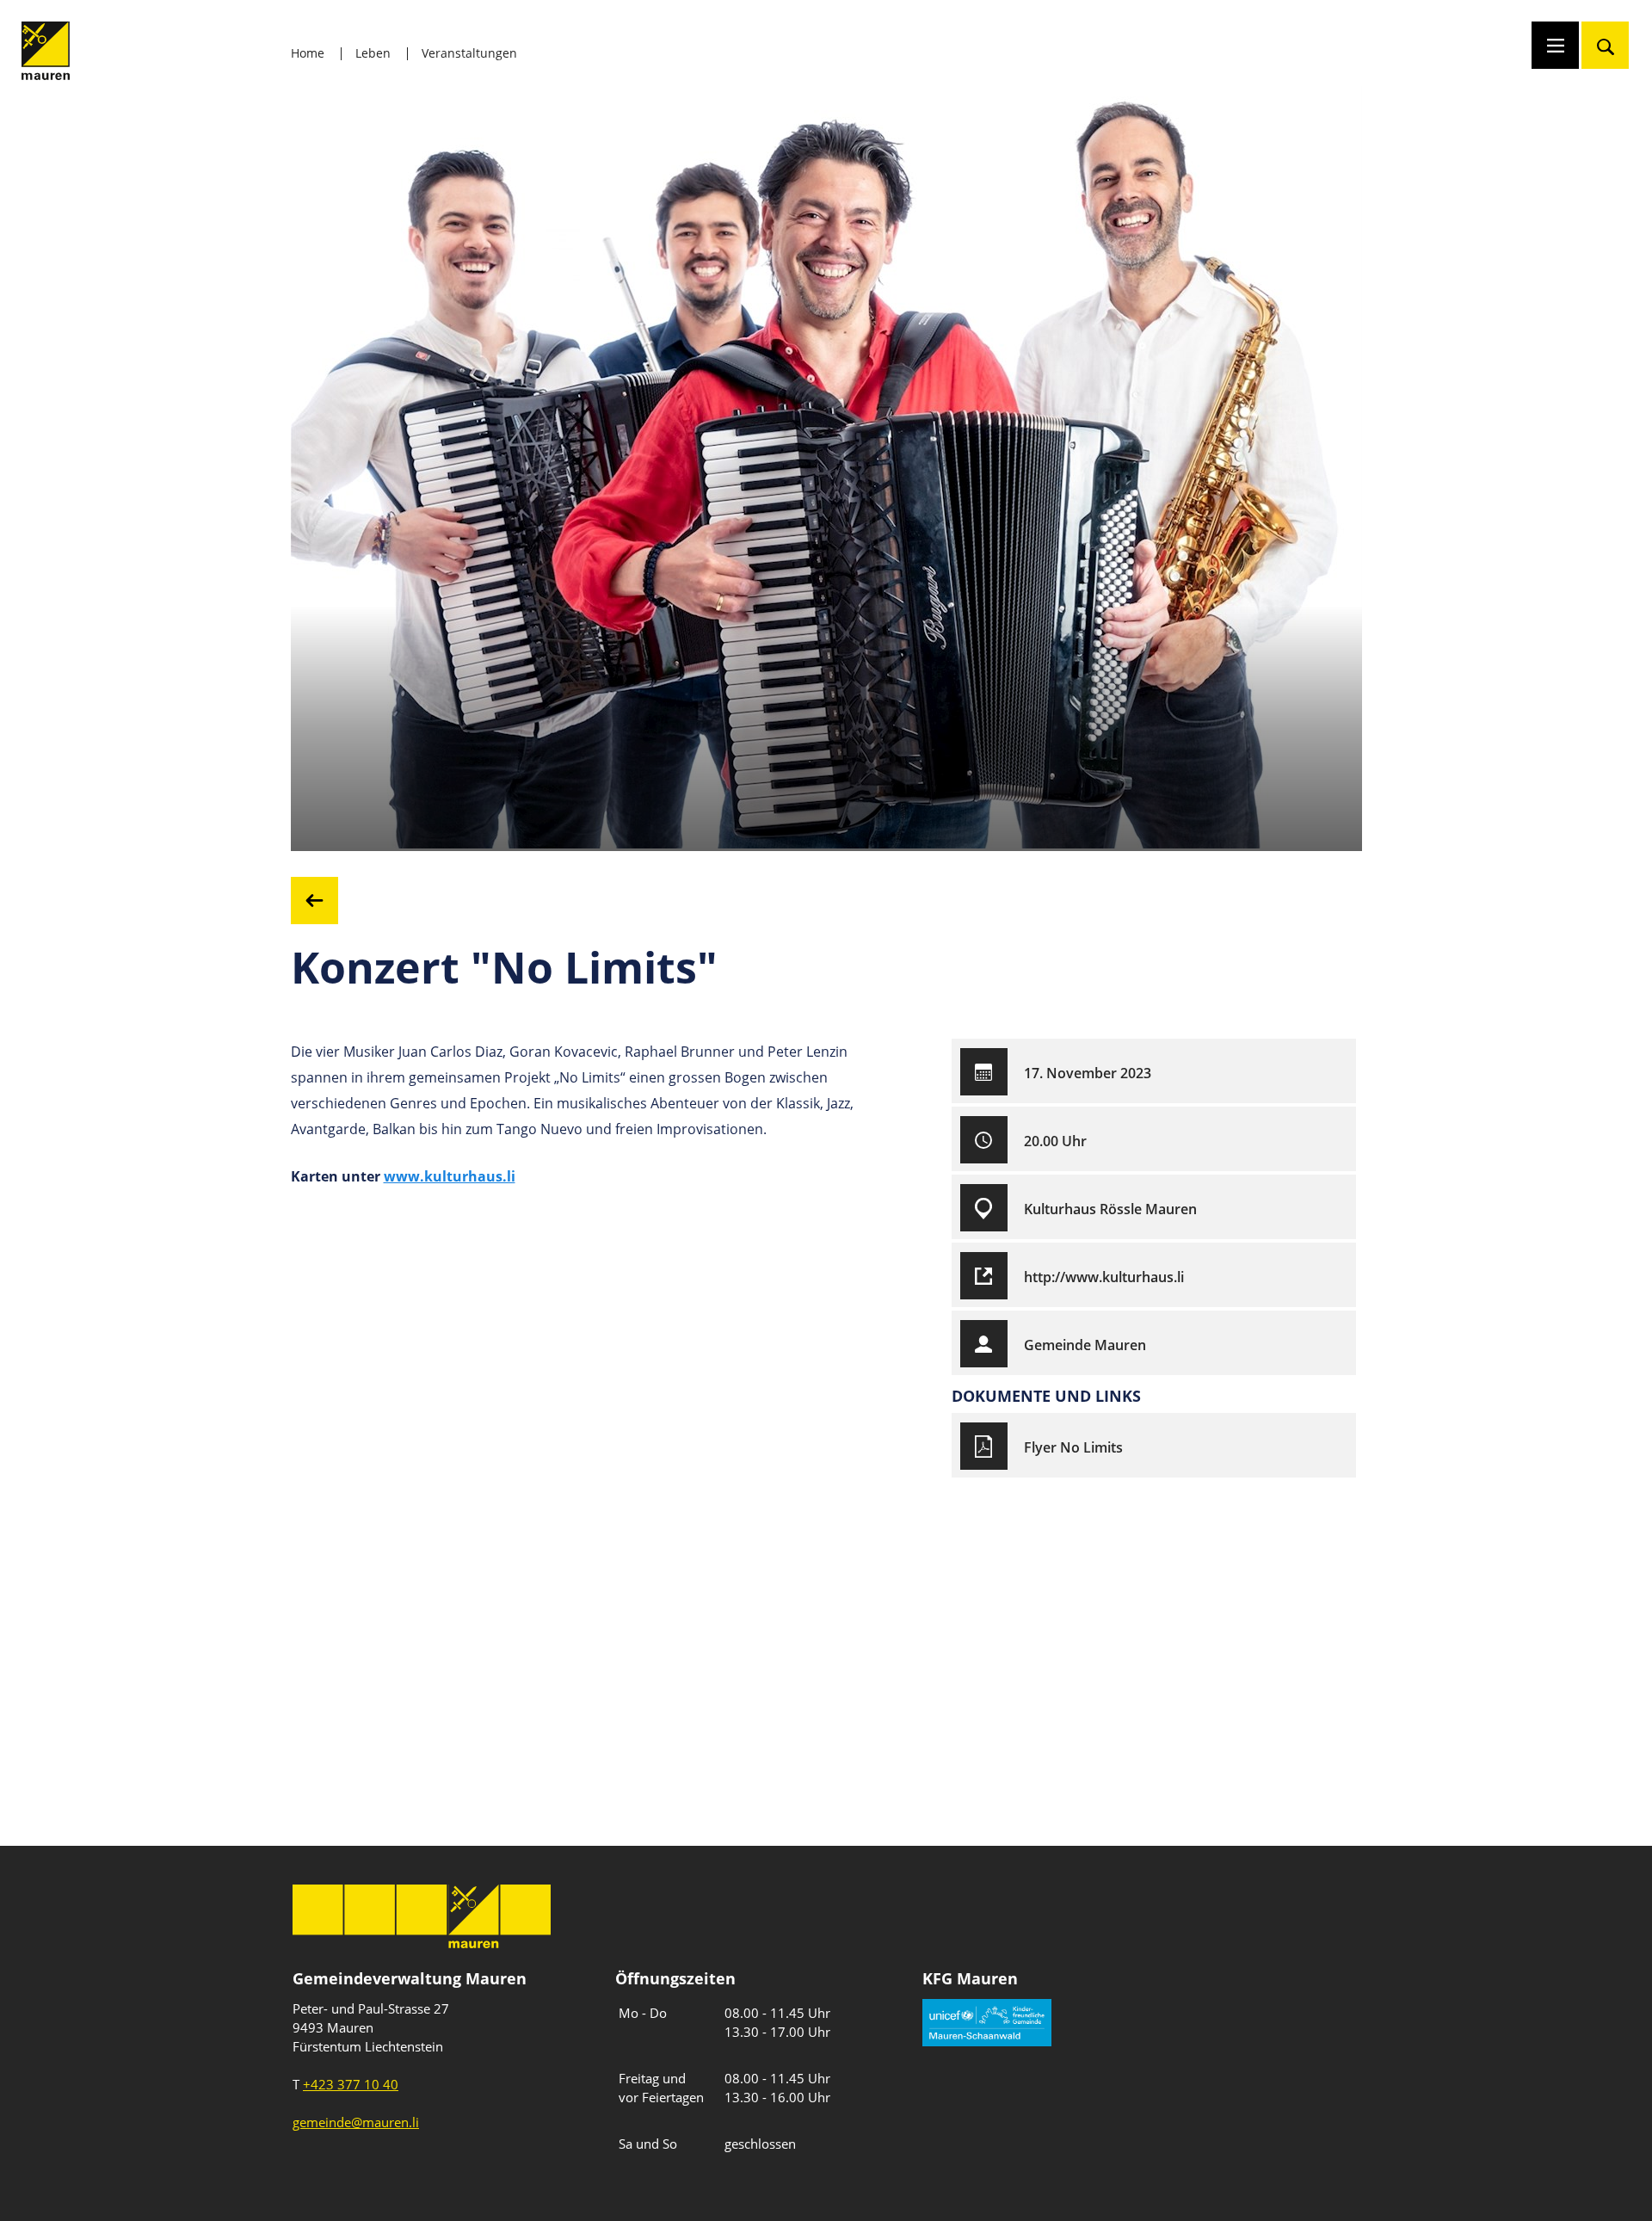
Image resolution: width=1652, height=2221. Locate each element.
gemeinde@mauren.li (356, 2122)
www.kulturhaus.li (450, 1176)
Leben (373, 53)
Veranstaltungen (469, 53)
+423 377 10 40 (351, 2084)
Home (308, 53)
